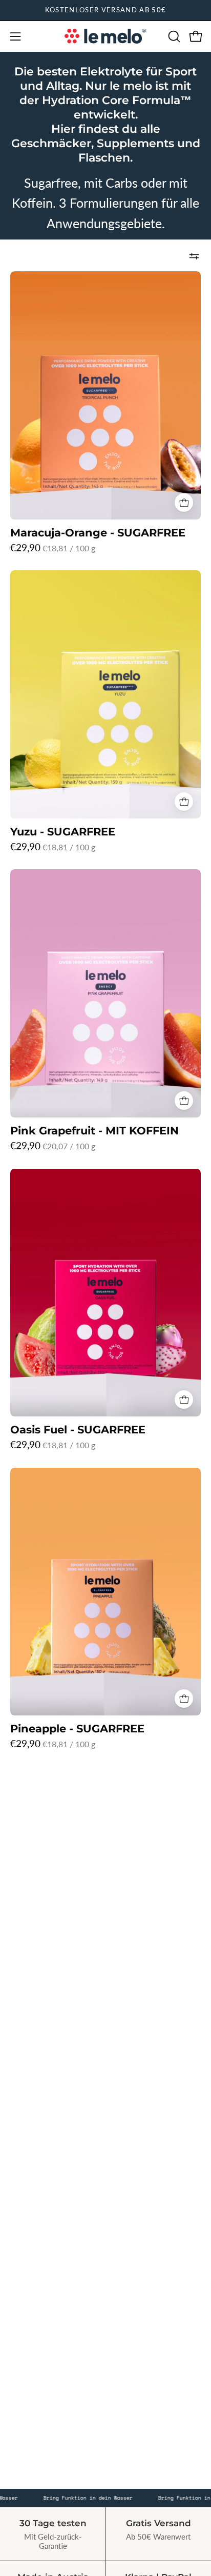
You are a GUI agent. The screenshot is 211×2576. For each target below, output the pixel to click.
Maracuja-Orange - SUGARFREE (98, 533)
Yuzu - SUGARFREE (63, 832)
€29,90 (53, 547)
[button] (173, 36)
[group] (105, 10)
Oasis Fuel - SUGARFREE (78, 1430)
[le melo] (105, 36)
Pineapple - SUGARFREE (77, 1729)
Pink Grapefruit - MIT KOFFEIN (94, 1131)
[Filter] (194, 256)
